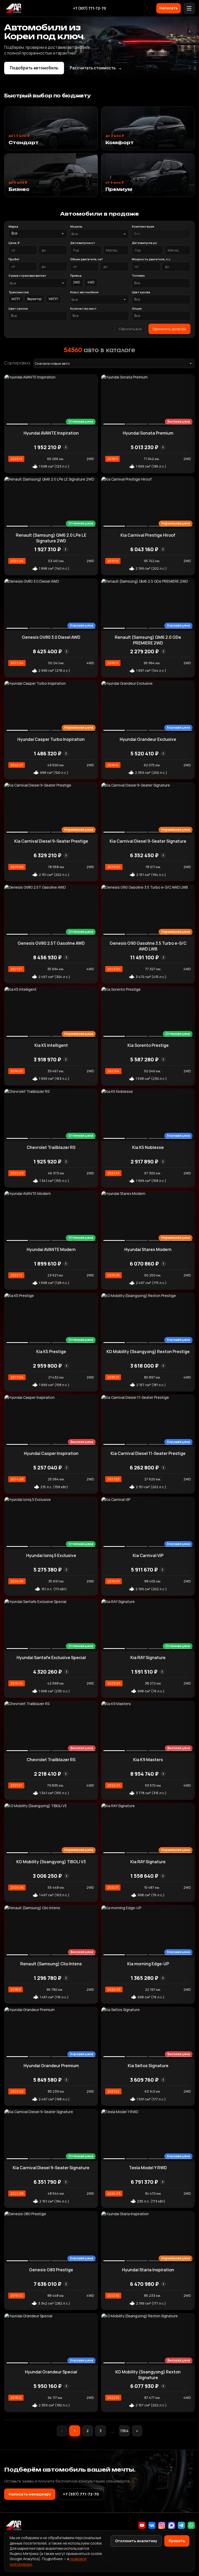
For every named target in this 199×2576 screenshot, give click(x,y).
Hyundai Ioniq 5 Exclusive (51, 1555)
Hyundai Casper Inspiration (51, 1453)
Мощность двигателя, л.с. (151, 259)
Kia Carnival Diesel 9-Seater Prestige (51, 841)
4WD (91, 282)
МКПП (53, 299)
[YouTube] (142, 2525)
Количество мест (83, 308)
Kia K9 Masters (148, 1760)
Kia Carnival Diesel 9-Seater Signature (148, 841)
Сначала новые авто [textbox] (52, 363)
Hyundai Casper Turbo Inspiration (51, 739)
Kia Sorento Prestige (148, 1045)
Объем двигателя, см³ (87, 259)
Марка (13, 226)
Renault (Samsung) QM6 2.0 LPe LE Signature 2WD (51, 538)
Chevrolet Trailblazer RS (51, 1147)
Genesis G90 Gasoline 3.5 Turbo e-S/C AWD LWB (148, 946)
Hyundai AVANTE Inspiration (51, 433)
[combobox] (99, 234)
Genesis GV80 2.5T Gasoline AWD (51, 943)
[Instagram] (162, 2525)
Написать (169, 8)
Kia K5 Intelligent (51, 1045)
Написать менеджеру (30, 2494)
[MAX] (172, 2525)
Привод (76, 275)
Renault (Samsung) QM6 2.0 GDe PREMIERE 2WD (148, 640)
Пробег (14, 259)
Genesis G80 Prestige (51, 2270)
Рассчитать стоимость (96, 68)
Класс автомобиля (84, 292)
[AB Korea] (13, 8)
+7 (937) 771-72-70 (90, 8)
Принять (177, 2541)
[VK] (152, 2525)
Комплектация (143, 226)
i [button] (66, 447)
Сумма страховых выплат (27, 275)
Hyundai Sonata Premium (148, 433)
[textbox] (97, 234)
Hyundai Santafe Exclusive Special (51, 1658)
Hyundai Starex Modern (148, 1249)
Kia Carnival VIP (148, 1555)
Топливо (138, 275)
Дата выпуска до (144, 243)
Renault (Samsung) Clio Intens (51, 1964)
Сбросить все (130, 329)
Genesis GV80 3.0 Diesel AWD (51, 637)
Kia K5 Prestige (51, 1352)
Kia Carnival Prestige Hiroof (148, 535)
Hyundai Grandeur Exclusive (148, 739)
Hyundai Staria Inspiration (148, 2270)
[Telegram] (181, 2525)
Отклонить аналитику (136, 2541)
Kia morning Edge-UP (148, 1964)
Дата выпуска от (83, 243)
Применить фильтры (169, 329)
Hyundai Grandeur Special (51, 2372)
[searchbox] (161, 234)
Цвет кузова (141, 292)
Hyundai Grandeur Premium (51, 2066)
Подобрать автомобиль (34, 68)
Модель (76, 226)
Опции (137, 308)
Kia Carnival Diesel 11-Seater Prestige (148, 1453)
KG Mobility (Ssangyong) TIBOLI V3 (51, 1862)
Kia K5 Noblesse (148, 1147)
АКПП (16, 299)
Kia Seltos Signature (148, 2066)
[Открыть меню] (189, 8)
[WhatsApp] (191, 2525)
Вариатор (34, 299)
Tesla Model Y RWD (148, 2168)
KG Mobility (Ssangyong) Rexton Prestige (148, 1352)
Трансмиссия (19, 292)
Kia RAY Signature (148, 1658)
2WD (77, 282)
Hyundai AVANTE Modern (51, 1249)
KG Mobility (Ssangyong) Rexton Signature (148, 2375)
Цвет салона (18, 308)
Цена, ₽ (14, 243)
